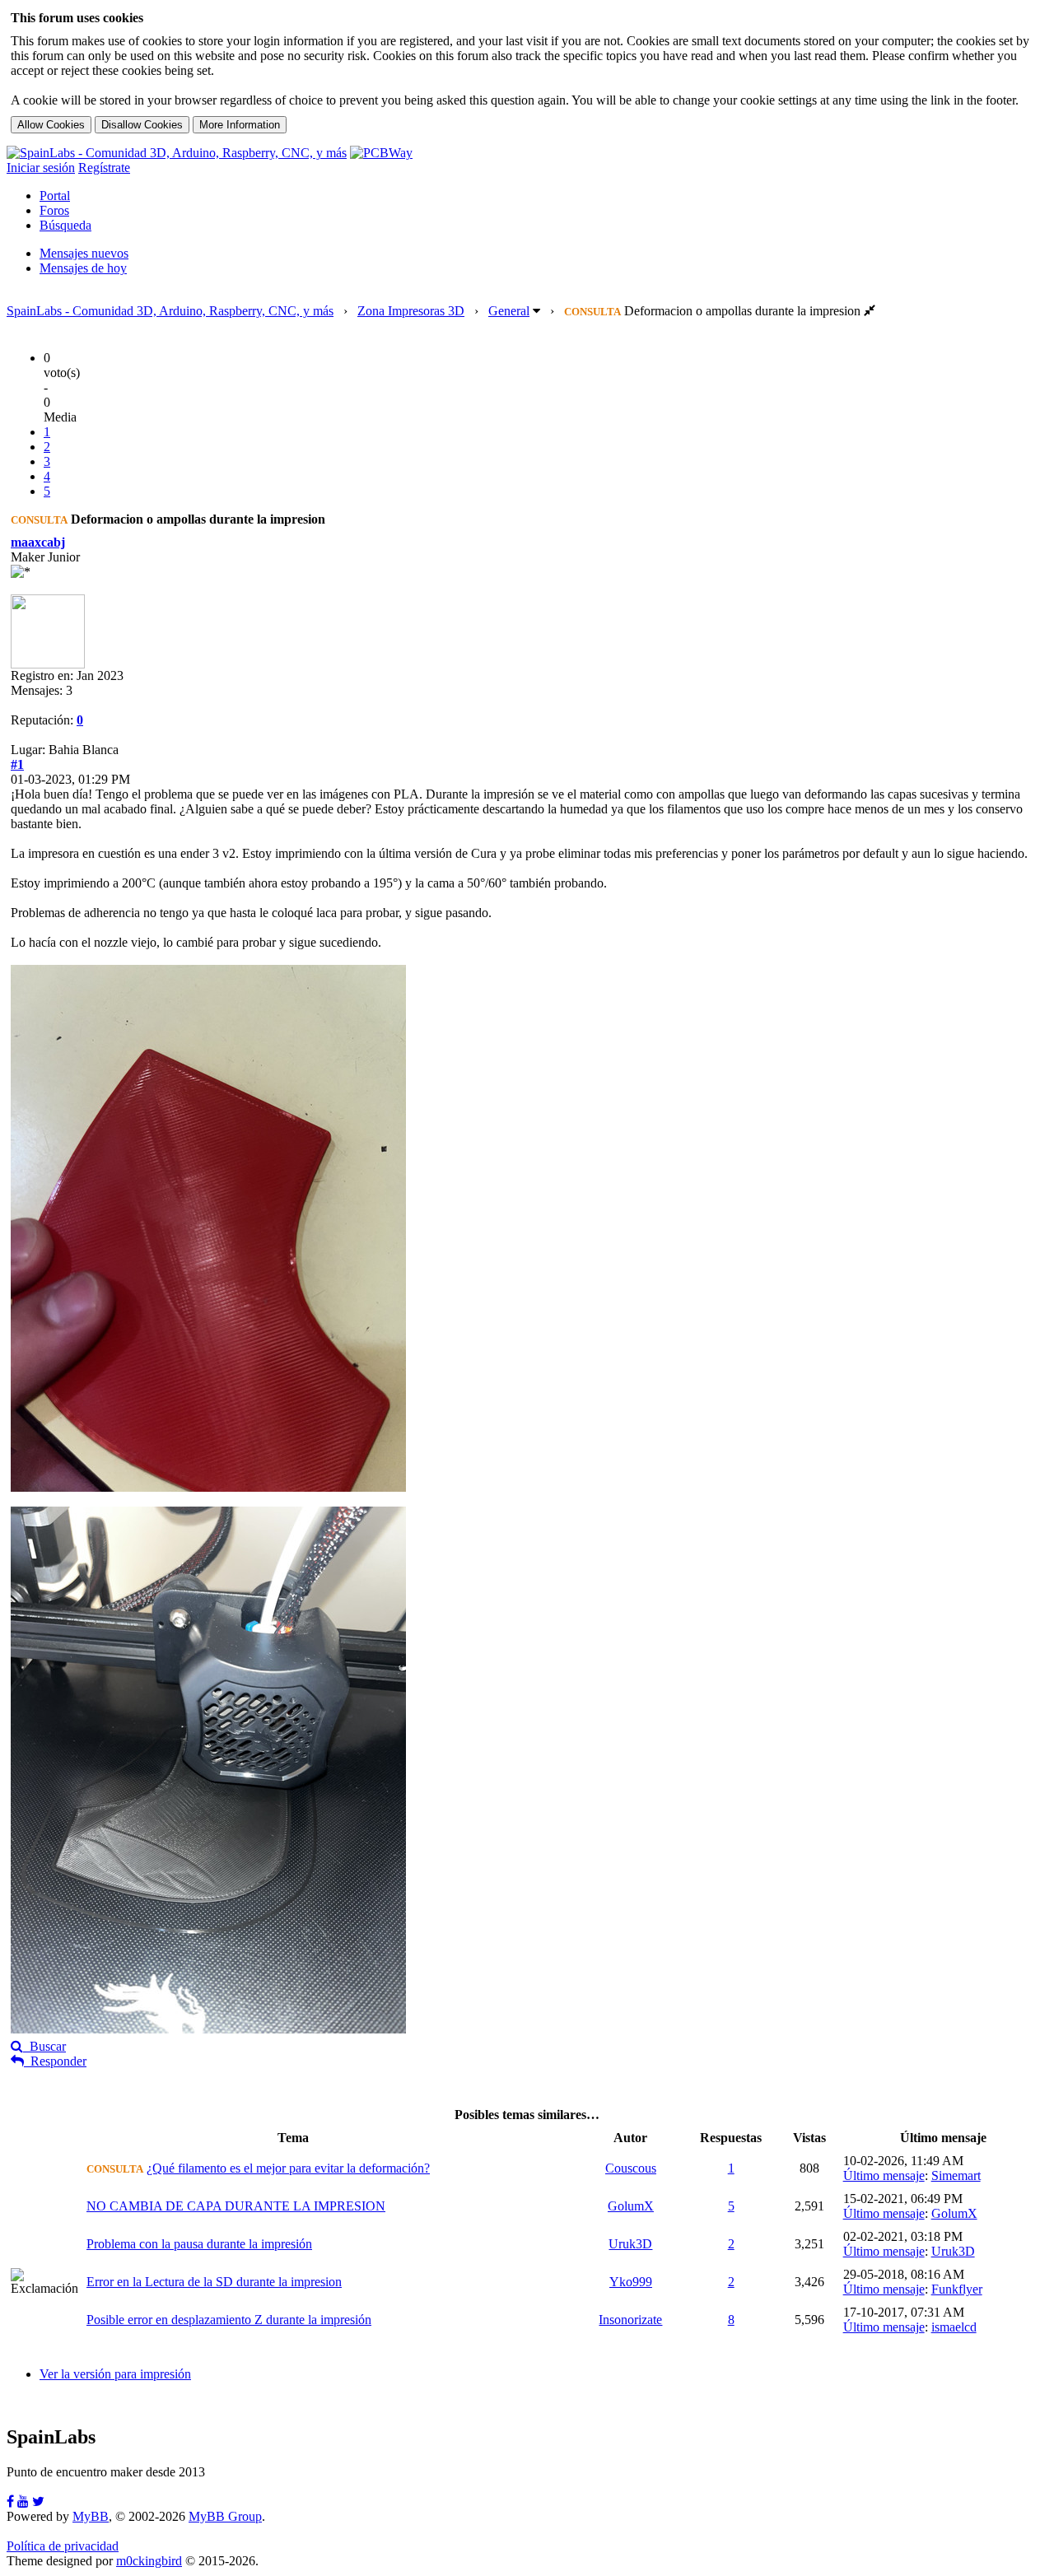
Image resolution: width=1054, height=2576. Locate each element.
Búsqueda (65, 225)
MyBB (91, 2516)
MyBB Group (225, 2516)
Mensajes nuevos (84, 253)
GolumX (631, 2206)
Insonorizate (630, 2320)
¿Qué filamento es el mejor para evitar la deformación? (288, 2168)
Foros (54, 210)
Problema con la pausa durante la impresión (199, 2244)
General (509, 311)
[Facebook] (10, 2501)
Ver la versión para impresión (115, 2374)
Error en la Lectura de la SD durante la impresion (214, 2282)
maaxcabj (38, 542)
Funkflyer (957, 2289)
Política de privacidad (63, 2546)
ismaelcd (954, 2327)
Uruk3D (630, 2244)
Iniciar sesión (41, 168)
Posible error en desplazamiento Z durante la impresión (229, 2320)
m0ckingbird (149, 2561)
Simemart (956, 2175)
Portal (55, 196)
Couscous (631, 2168)
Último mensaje (884, 2175)
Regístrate (104, 168)
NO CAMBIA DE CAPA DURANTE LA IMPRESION (236, 2206)
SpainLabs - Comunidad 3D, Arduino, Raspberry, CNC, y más (170, 311)
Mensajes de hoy (83, 268)
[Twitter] (38, 2501)
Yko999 (631, 2282)
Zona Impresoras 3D (411, 311)
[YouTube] (23, 2501)
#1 (17, 764)
